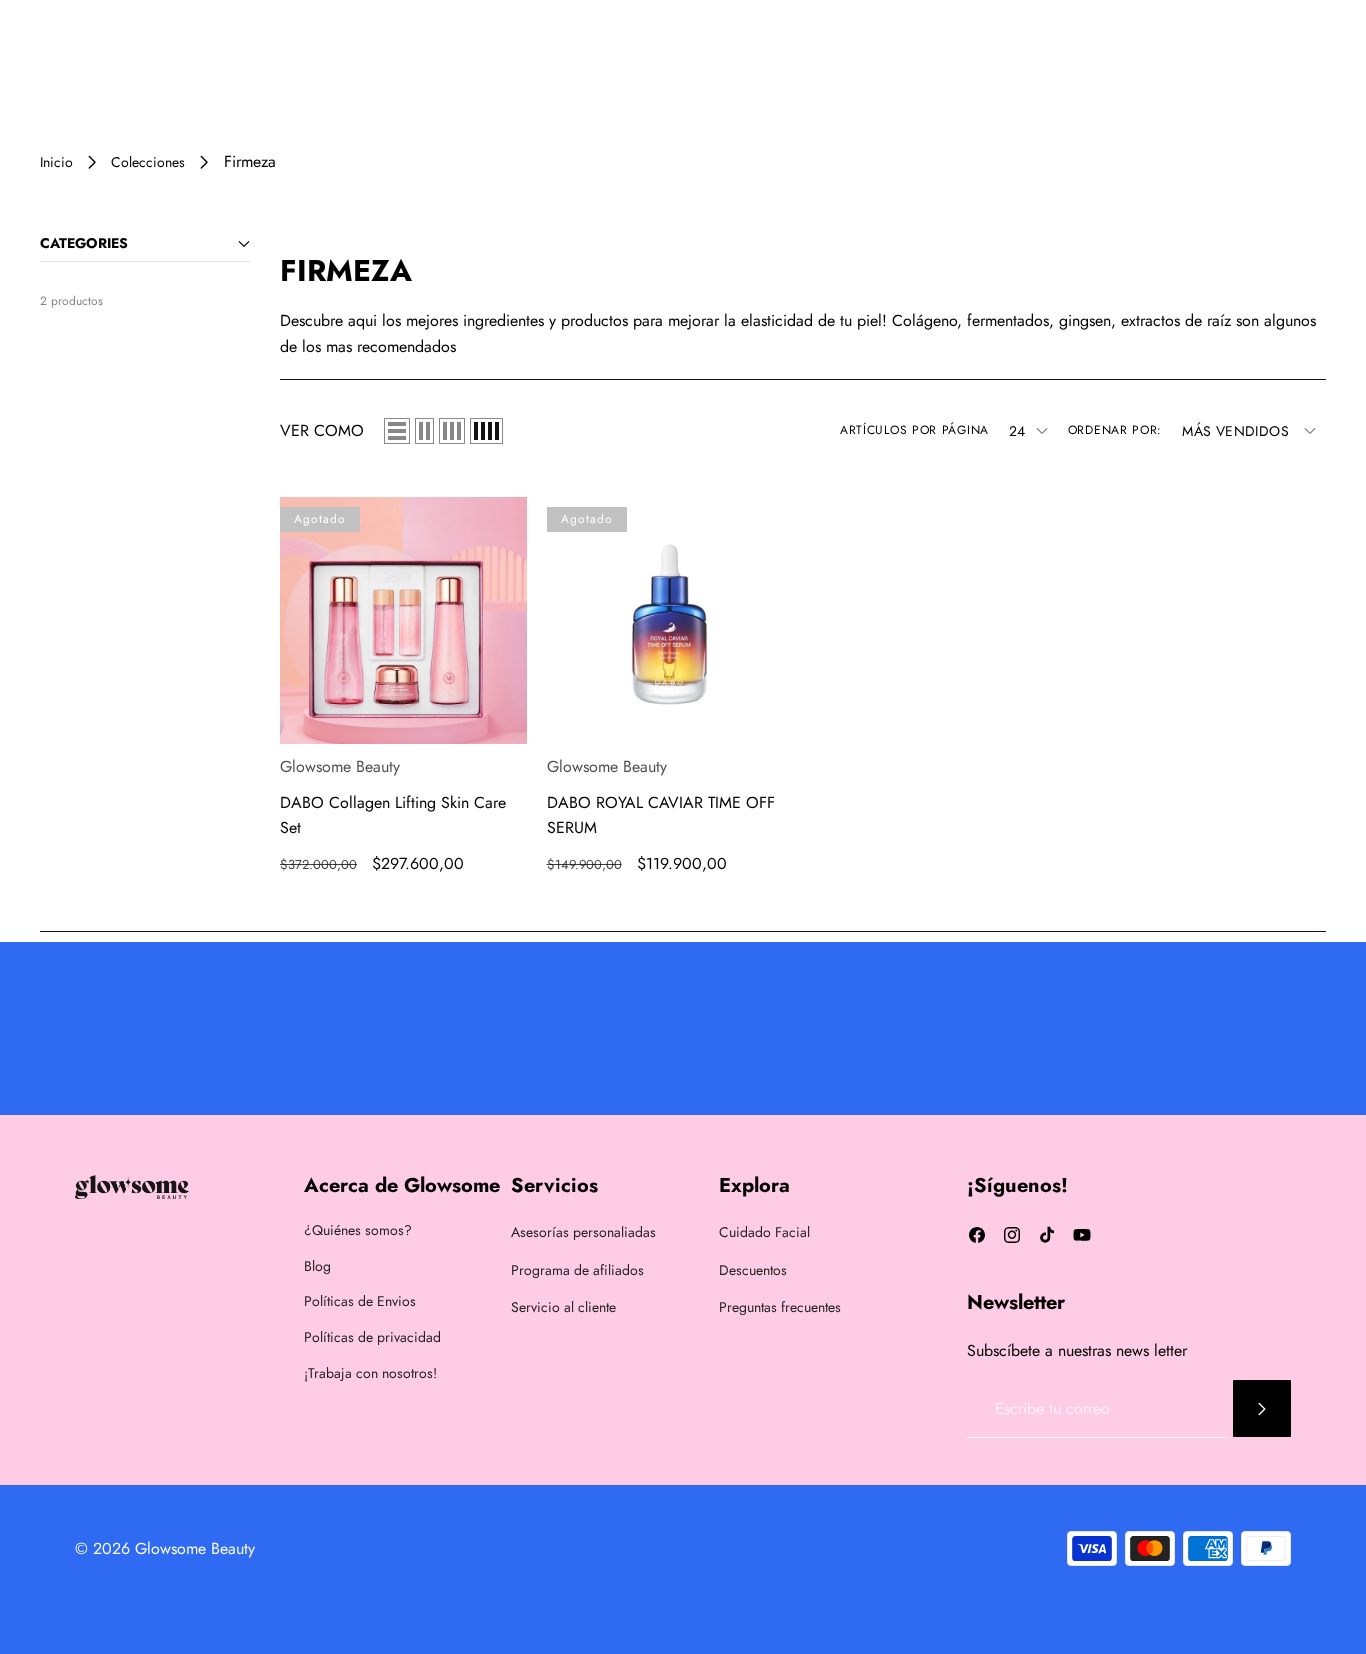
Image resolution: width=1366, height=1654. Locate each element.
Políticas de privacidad (372, 1337)
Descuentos (753, 1270)
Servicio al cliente (563, 1307)
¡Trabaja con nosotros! (370, 1373)
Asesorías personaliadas (583, 1232)
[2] (424, 431)
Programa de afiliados (577, 1270)
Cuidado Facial (764, 1232)
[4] (486, 431)
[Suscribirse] (1262, 1409)
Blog (317, 1266)
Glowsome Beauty (340, 766)
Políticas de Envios (360, 1301)
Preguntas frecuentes (780, 1307)
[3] (452, 431)
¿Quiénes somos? (358, 1230)
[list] (397, 431)
